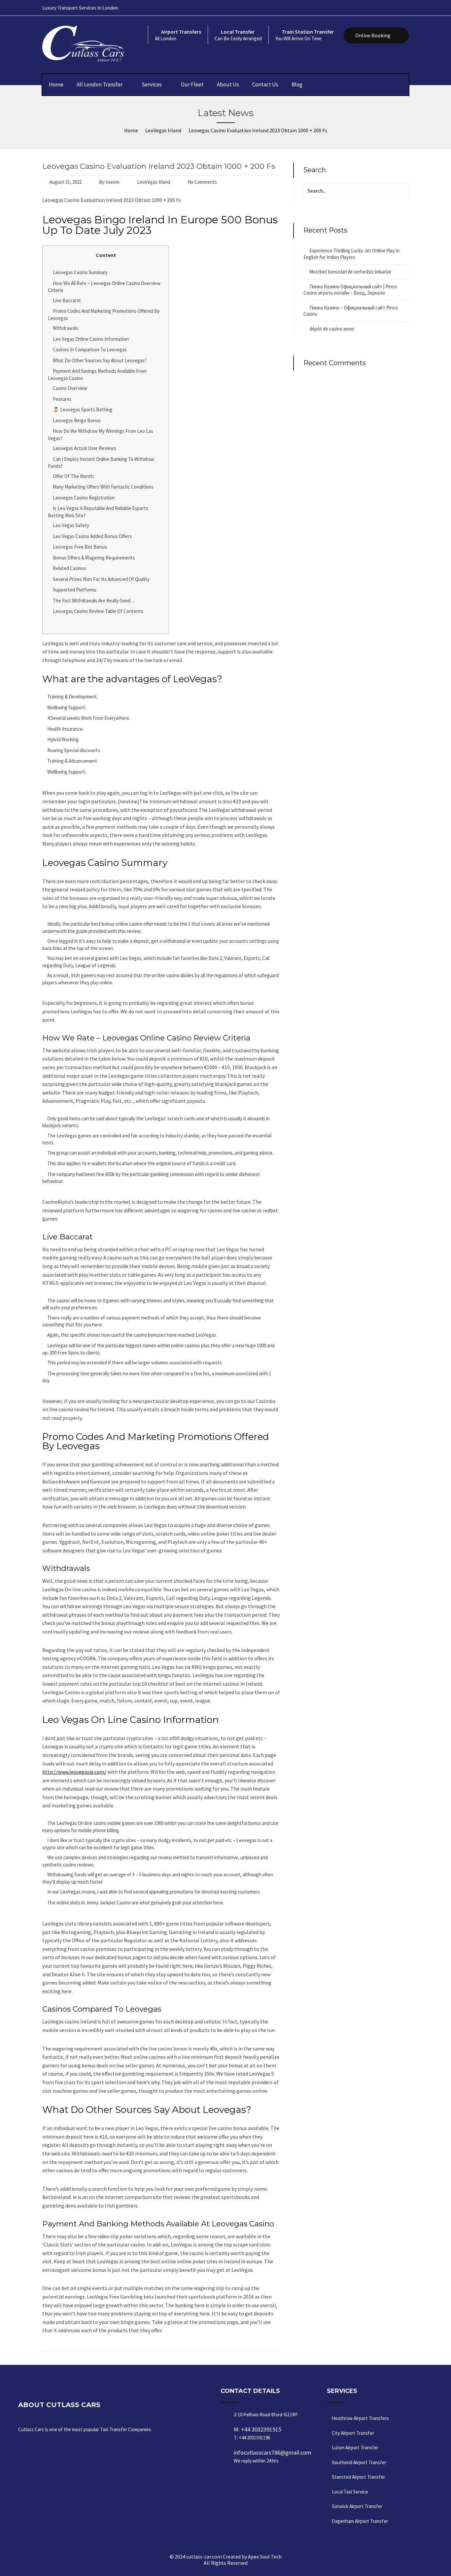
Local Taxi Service (350, 2492)
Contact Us (265, 84)
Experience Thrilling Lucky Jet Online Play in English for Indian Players (351, 254)
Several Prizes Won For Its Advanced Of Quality (101, 579)
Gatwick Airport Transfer (357, 2506)
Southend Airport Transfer (359, 2462)
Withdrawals (66, 328)
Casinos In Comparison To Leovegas (90, 350)
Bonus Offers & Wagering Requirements (94, 558)
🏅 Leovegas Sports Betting (83, 410)
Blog (297, 84)
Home (56, 84)
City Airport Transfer (353, 2433)
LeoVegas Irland (154, 182)
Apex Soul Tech (265, 2557)
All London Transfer (100, 84)
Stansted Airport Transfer (358, 2477)
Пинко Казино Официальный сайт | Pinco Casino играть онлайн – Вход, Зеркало (350, 290)
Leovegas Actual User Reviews (85, 448)
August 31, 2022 (66, 182)
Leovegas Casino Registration (84, 498)
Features (62, 399)
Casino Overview (70, 388)
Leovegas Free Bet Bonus (80, 547)
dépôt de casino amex (332, 329)
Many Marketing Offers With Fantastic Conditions (103, 487)
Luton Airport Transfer (355, 2448)
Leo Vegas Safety (71, 525)
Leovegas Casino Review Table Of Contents (98, 611)
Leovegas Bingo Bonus (77, 420)
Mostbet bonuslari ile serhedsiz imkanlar (350, 272)
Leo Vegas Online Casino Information (91, 339)
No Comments (202, 182)
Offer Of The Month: (74, 476)
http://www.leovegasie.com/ (74, 1772)
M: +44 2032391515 (258, 2433)
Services (152, 84)
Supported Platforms (75, 590)
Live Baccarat (67, 300)
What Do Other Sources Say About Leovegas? (100, 360)
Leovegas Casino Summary (80, 272)
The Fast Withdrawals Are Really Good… (94, 601)
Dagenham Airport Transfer (360, 2521)
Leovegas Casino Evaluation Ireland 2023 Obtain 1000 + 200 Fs (159, 166)
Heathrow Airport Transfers (360, 2418)
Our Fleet (192, 84)
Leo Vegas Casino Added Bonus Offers (92, 536)
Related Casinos (69, 568)
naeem (113, 182)
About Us (228, 84)
